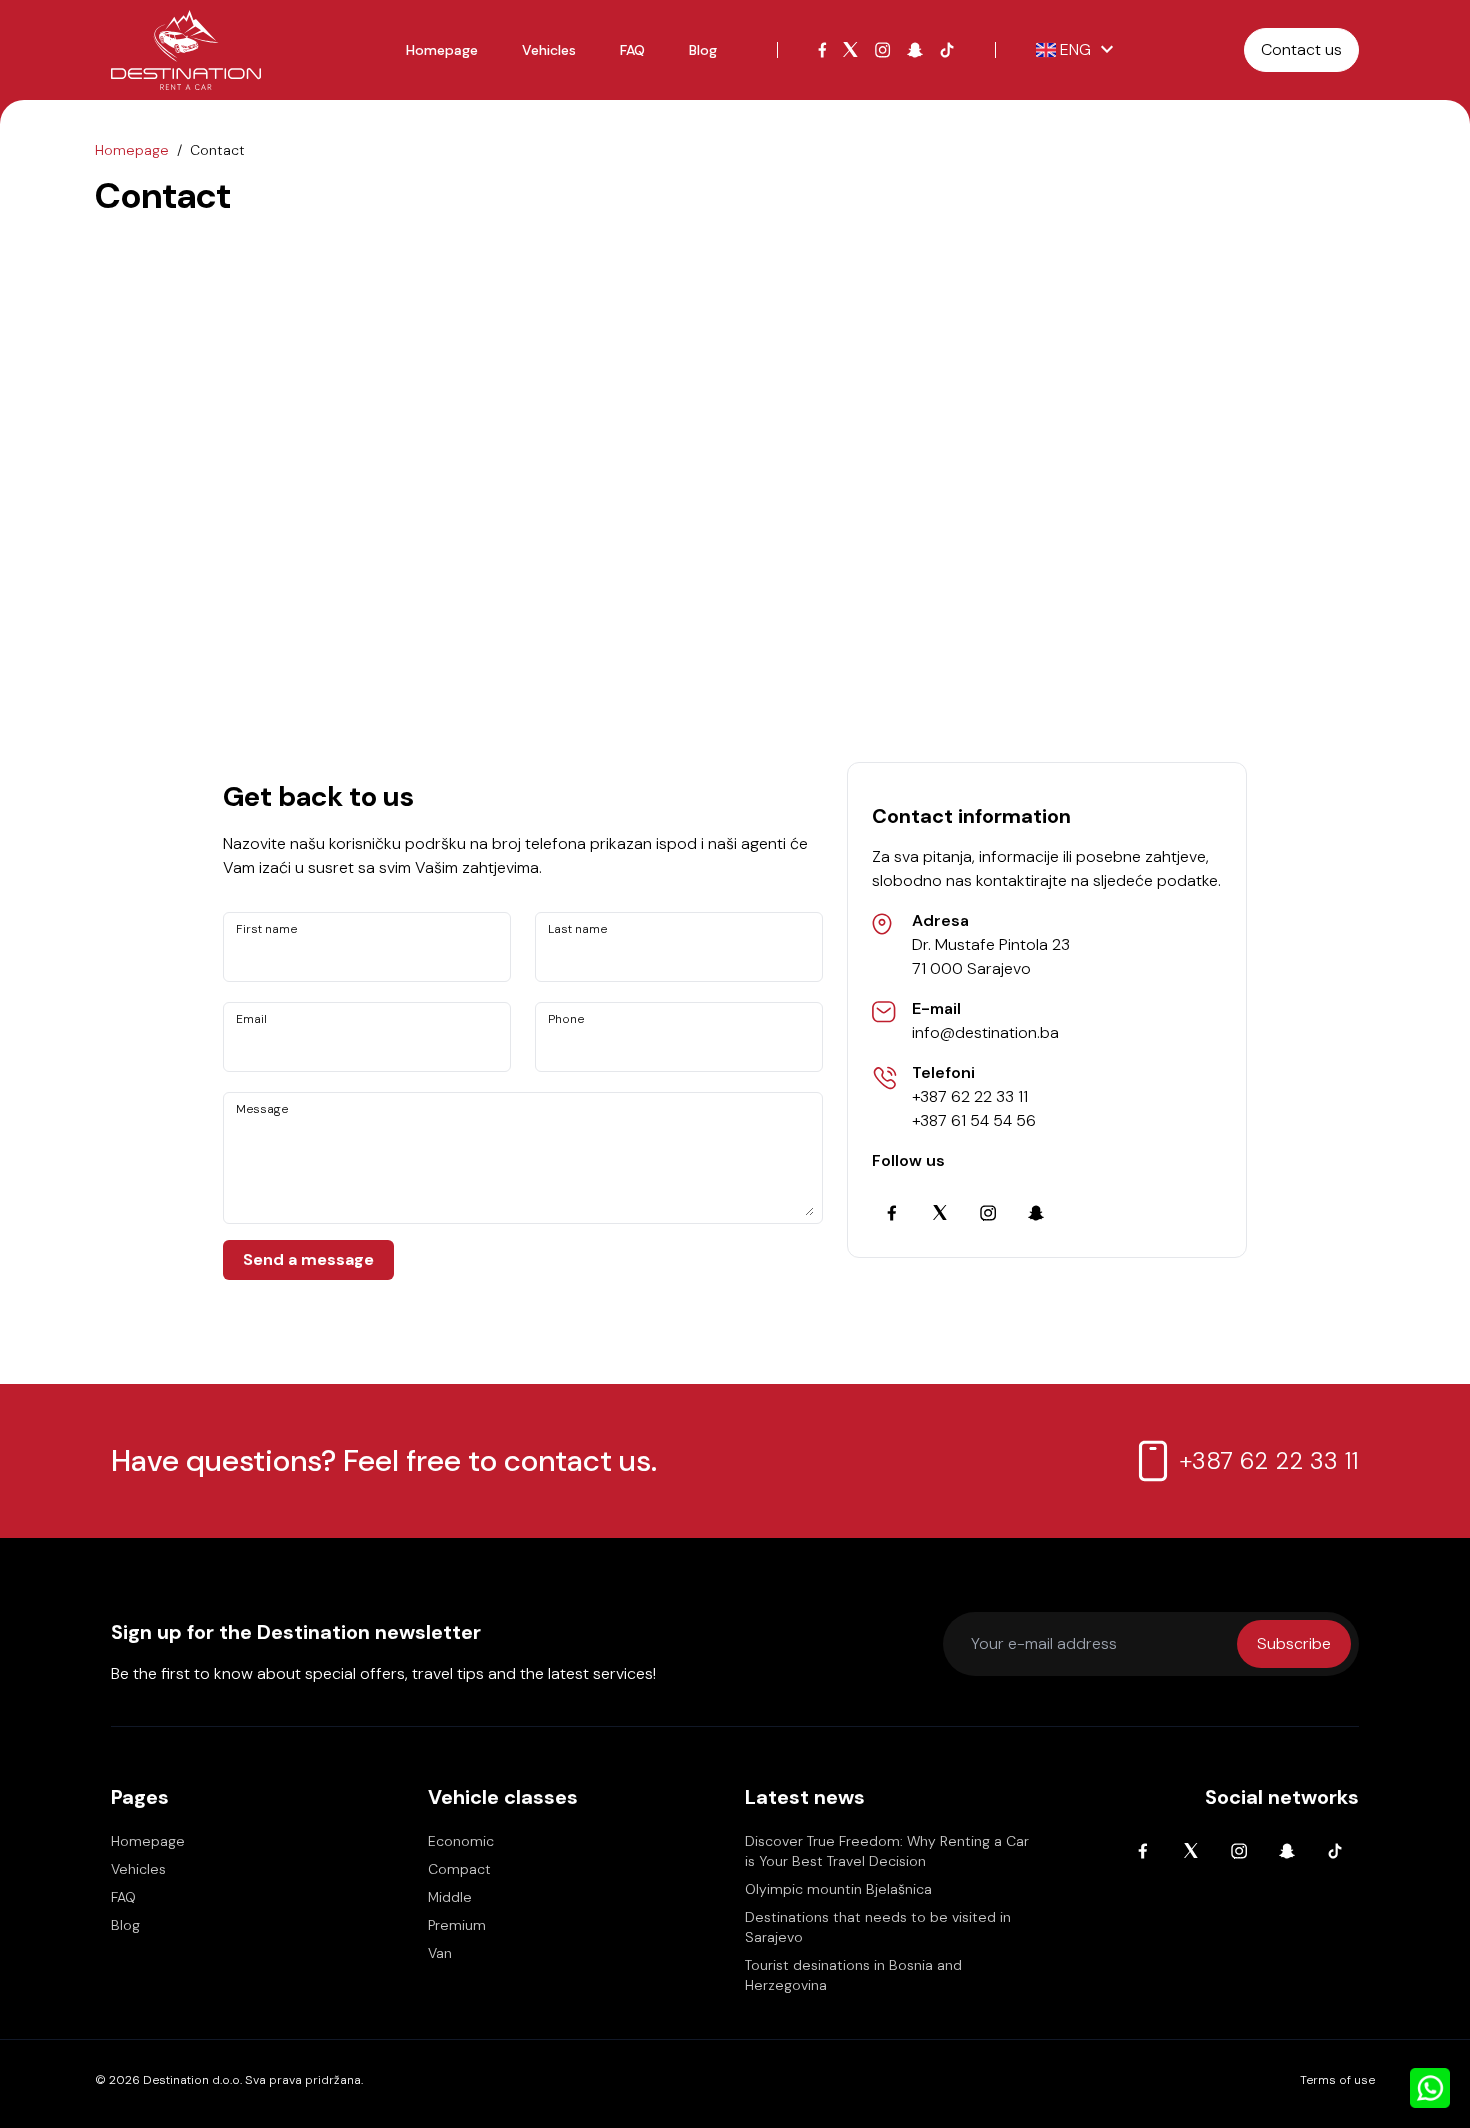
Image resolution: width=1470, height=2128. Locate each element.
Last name (577, 929)
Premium (457, 1925)
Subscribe (1294, 1643)
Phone (566, 1019)
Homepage (442, 50)
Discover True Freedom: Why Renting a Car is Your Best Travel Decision (887, 1851)
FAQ (632, 50)
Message (262, 1109)
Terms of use (1337, 2080)
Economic (461, 1841)
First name (266, 929)
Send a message (308, 1259)
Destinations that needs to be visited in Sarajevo (878, 1927)
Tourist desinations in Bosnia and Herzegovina (853, 1975)
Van (440, 1953)
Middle (450, 1897)
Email (251, 1019)
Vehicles (549, 50)
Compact (459, 1869)
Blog (703, 50)
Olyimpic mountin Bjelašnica (838, 1889)
